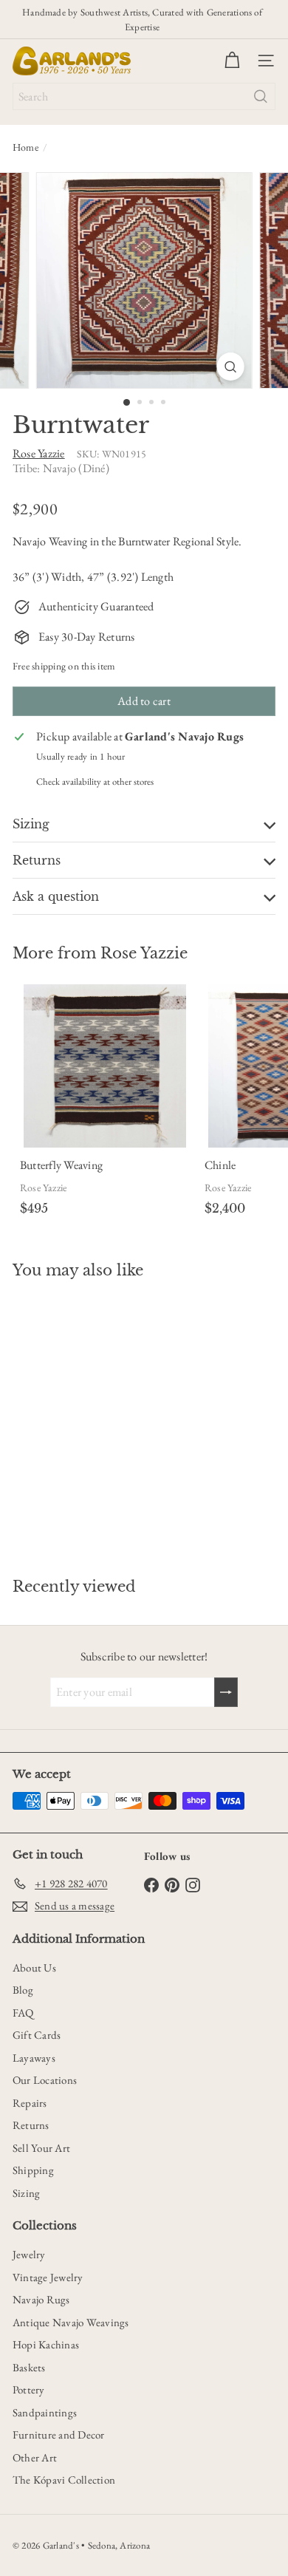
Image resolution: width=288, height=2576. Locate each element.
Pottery (29, 2389)
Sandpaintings (45, 2412)
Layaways (34, 2058)
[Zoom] (230, 367)
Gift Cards (37, 2035)
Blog (23, 1990)
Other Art (35, 2457)
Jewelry (29, 2254)
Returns (31, 2125)
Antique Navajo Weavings (71, 2322)
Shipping (33, 2170)
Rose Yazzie (144, 953)
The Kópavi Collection (64, 2480)
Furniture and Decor (59, 2434)
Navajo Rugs (41, 2299)
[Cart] (232, 61)
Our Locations (45, 2080)
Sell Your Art (41, 2148)
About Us (34, 1967)
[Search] (261, 96)
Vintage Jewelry (48, 2277)
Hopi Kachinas (46, 2344)
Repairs (30, 2103)
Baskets (29, 2367)
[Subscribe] (226, 1692)
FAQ (23, 2013)
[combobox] (144, 96)
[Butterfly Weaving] (105, 1103)
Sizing (26, 2193)
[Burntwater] (105, 1420)
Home (25, 147)
